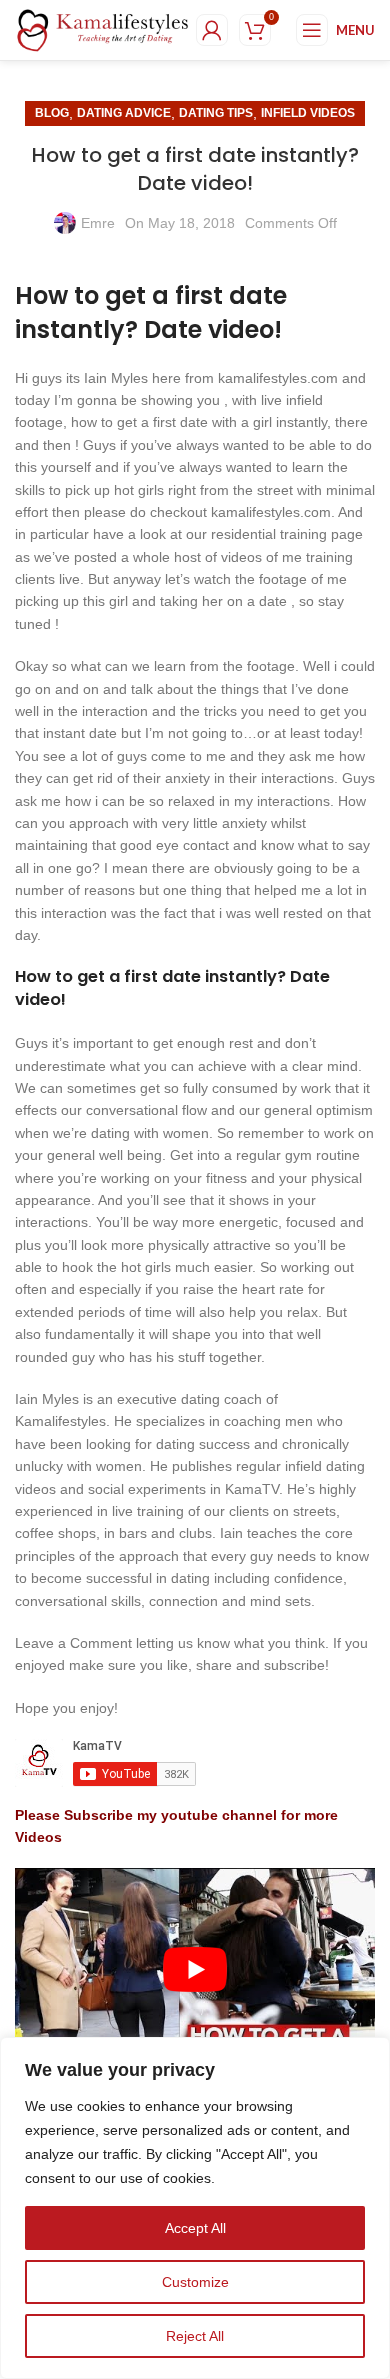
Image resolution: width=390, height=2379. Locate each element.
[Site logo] (103, 29)
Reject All (195, 2336)
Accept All (195, 2228)
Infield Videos (308, 113)
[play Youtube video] (195, 1969)
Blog (52, 113)
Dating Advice (124, 113)
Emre (98, 223)
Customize (195, 2282)
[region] (195, 2208)
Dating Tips (216, 113)
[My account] (212, 30)
